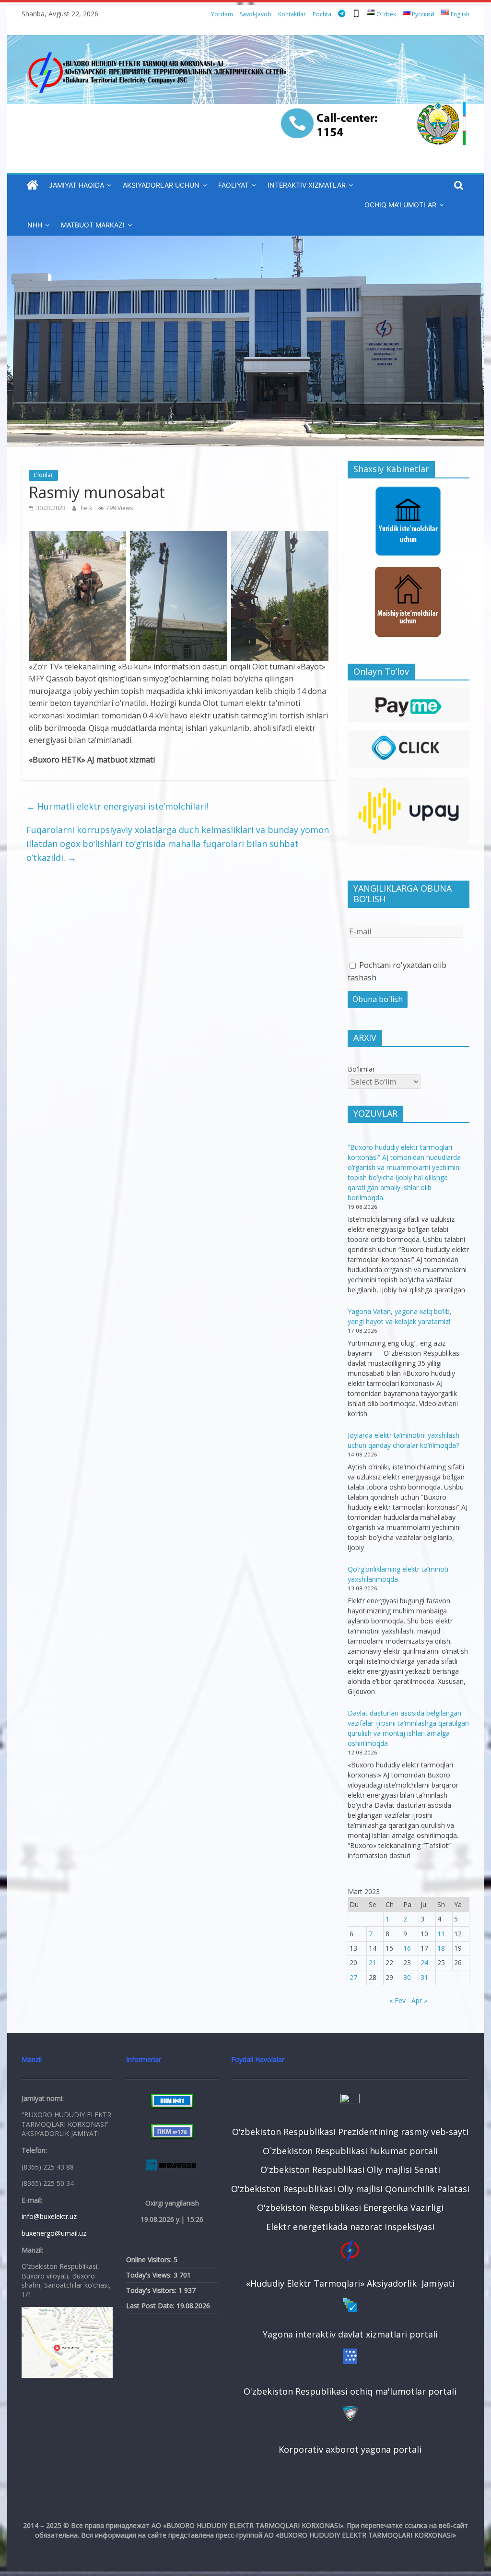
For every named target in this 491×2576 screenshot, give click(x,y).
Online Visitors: (150, 2260)
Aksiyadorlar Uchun (161, 185)
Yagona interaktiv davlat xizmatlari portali (350, 2334)
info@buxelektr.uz (49, 2216)
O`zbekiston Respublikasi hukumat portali (350, 2151)
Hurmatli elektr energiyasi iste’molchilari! (117, 806)
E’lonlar (43, 475)
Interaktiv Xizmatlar (307, 185)
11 (441, 1934)
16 (407, 1948)
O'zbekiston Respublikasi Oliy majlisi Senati (350, 2170)
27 (353, 1977)
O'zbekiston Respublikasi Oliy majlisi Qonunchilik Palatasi (350, 2189)
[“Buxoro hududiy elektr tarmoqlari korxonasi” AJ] (32, 185)
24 (424, 1962)
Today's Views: (150, 2275)
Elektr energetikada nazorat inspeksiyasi (350, 2227)
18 (441, 1948)
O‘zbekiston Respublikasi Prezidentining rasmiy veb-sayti (350, 2132)
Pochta (322, 14)
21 (373, 1962)
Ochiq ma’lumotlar (400, 205)
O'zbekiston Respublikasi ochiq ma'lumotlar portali (350, 2391)
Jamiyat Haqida (76, 185)
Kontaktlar (292, 14)
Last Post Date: (151, 2306)
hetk (87, 508)
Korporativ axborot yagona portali (350, 2449)
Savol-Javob (256, 14)
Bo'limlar (361, 1069)
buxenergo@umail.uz (54, 2233)
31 (424, 1977)
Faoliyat (234, 185)
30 (407, 1977)
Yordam (222, 14)
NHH (35, 225)
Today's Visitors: (152, 2290)
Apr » (419, 2000)
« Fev (397, 2000)
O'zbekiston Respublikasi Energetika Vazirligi (350, 2207)
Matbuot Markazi (93, 225)
